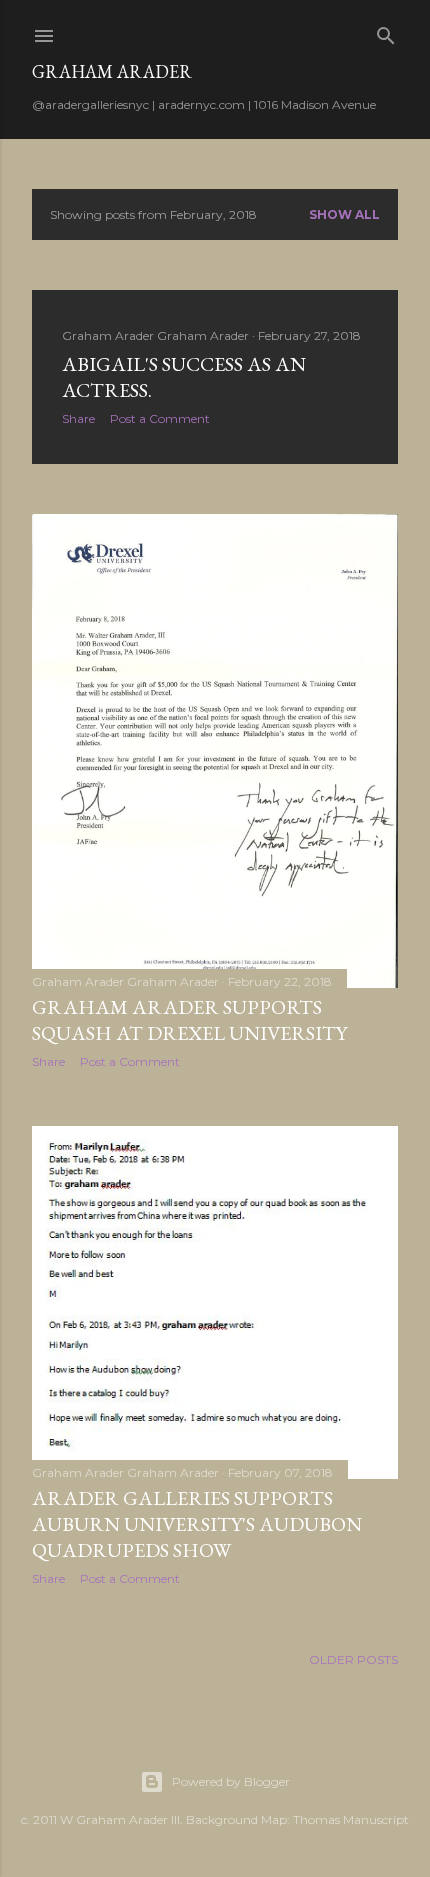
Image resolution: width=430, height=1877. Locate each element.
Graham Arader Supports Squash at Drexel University (189, 1020)
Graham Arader (112, 71)
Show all (344, 214)
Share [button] (78, 418)
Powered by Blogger (231, 1781)
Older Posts (353, 1659)
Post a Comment (160, 418)
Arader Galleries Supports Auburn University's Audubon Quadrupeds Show (197, 1524)
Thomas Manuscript (351, 1819)
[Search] (386, 31)
